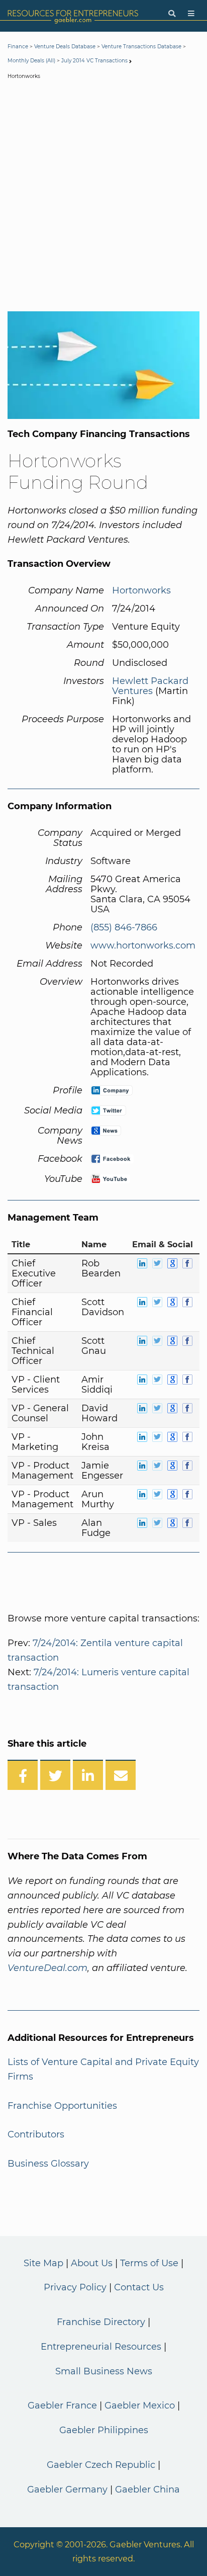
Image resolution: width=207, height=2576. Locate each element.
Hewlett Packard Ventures (150, 686)
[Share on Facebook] (23, 1775)
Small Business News (104, 2371)
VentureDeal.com (47, 1968)
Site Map (43, 2263)
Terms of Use (149, 2263)
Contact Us (139, 2287)
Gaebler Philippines (104, 2430)
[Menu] (191, 14)
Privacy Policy (75, 2287)
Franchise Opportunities (62, 2106)
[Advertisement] (103, 198)
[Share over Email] (121, 1775)
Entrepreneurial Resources (101, 2347)
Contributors (36, 2134)
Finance (18, 47)
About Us (92, 2263)
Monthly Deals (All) (31, 61)
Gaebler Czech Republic (101, 2465)
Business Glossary (48, 2164)
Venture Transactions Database (141, 47)
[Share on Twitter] (55, 1775)
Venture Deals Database (65, 47)
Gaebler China (147, 2489)
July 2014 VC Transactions (94, 61)
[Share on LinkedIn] (88, 1775)
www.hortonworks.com (143, 946)
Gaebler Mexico (140, 2406)
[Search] (172, 14)
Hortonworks (141, 590)
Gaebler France (62, 2406)
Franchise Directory (101, 2322)
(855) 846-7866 (124, 927)
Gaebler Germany (67, 2489)
